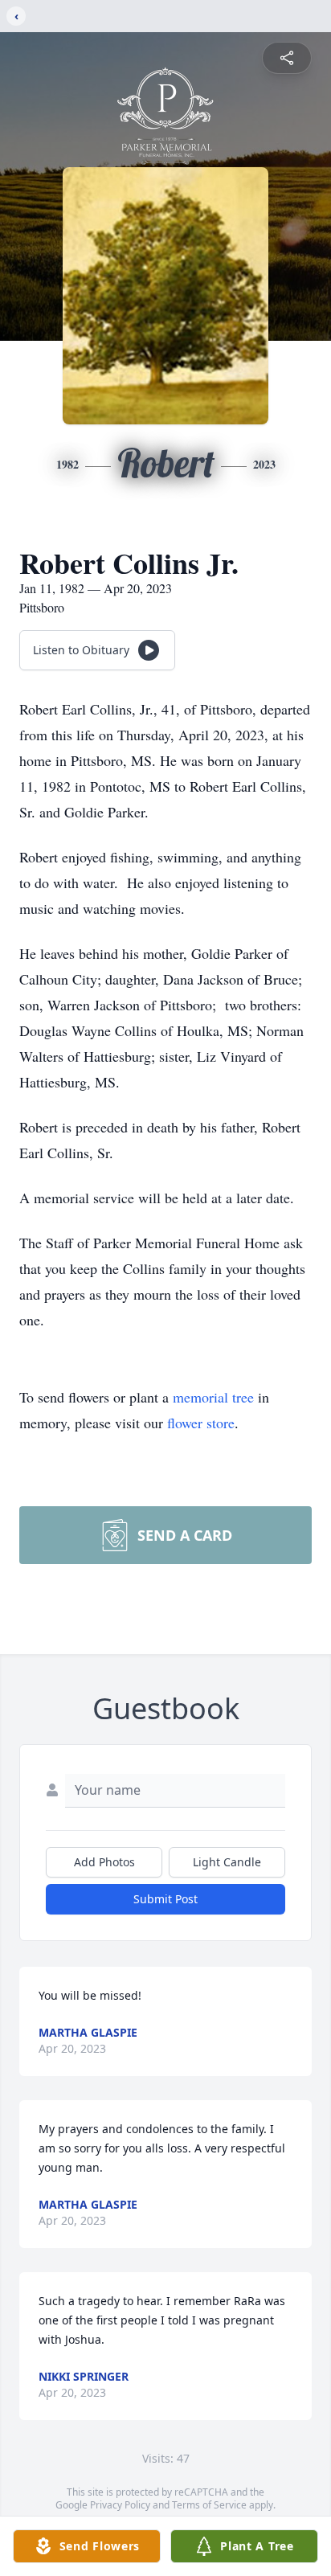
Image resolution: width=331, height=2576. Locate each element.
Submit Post (165, 1899)
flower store (201, 1423)
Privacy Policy (120, 2505)
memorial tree (213, 1397)
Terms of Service (209, 2505)
